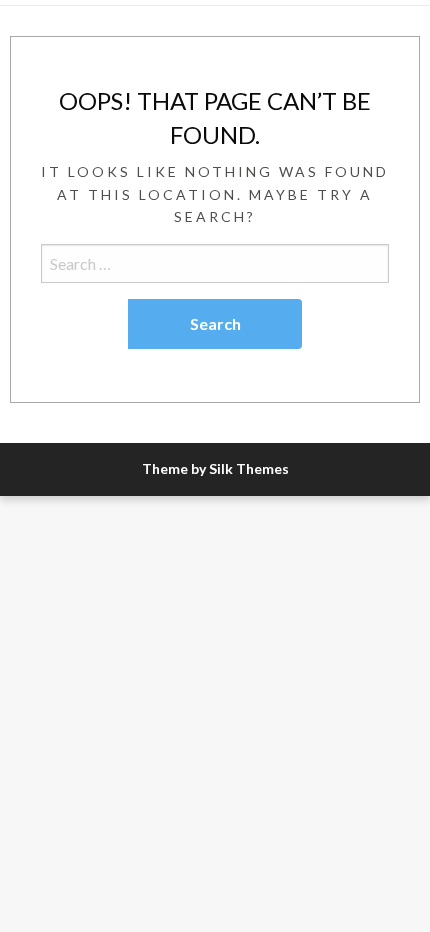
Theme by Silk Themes (215, 468)
